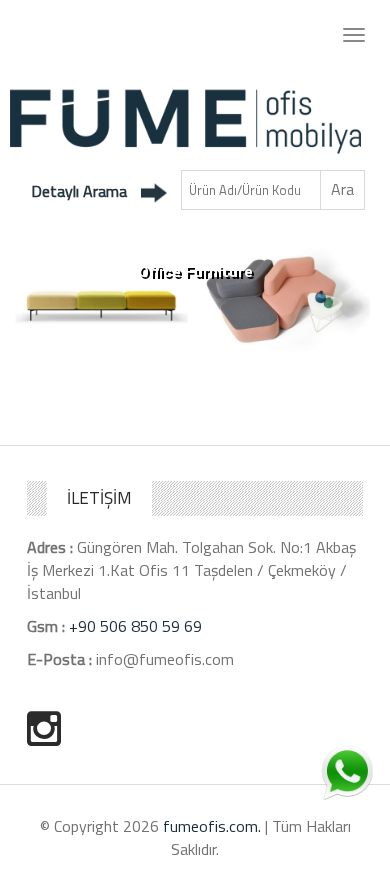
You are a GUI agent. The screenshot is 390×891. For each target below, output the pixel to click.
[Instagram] (44, 728)
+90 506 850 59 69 (135, 626)
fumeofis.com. (212, 826)
